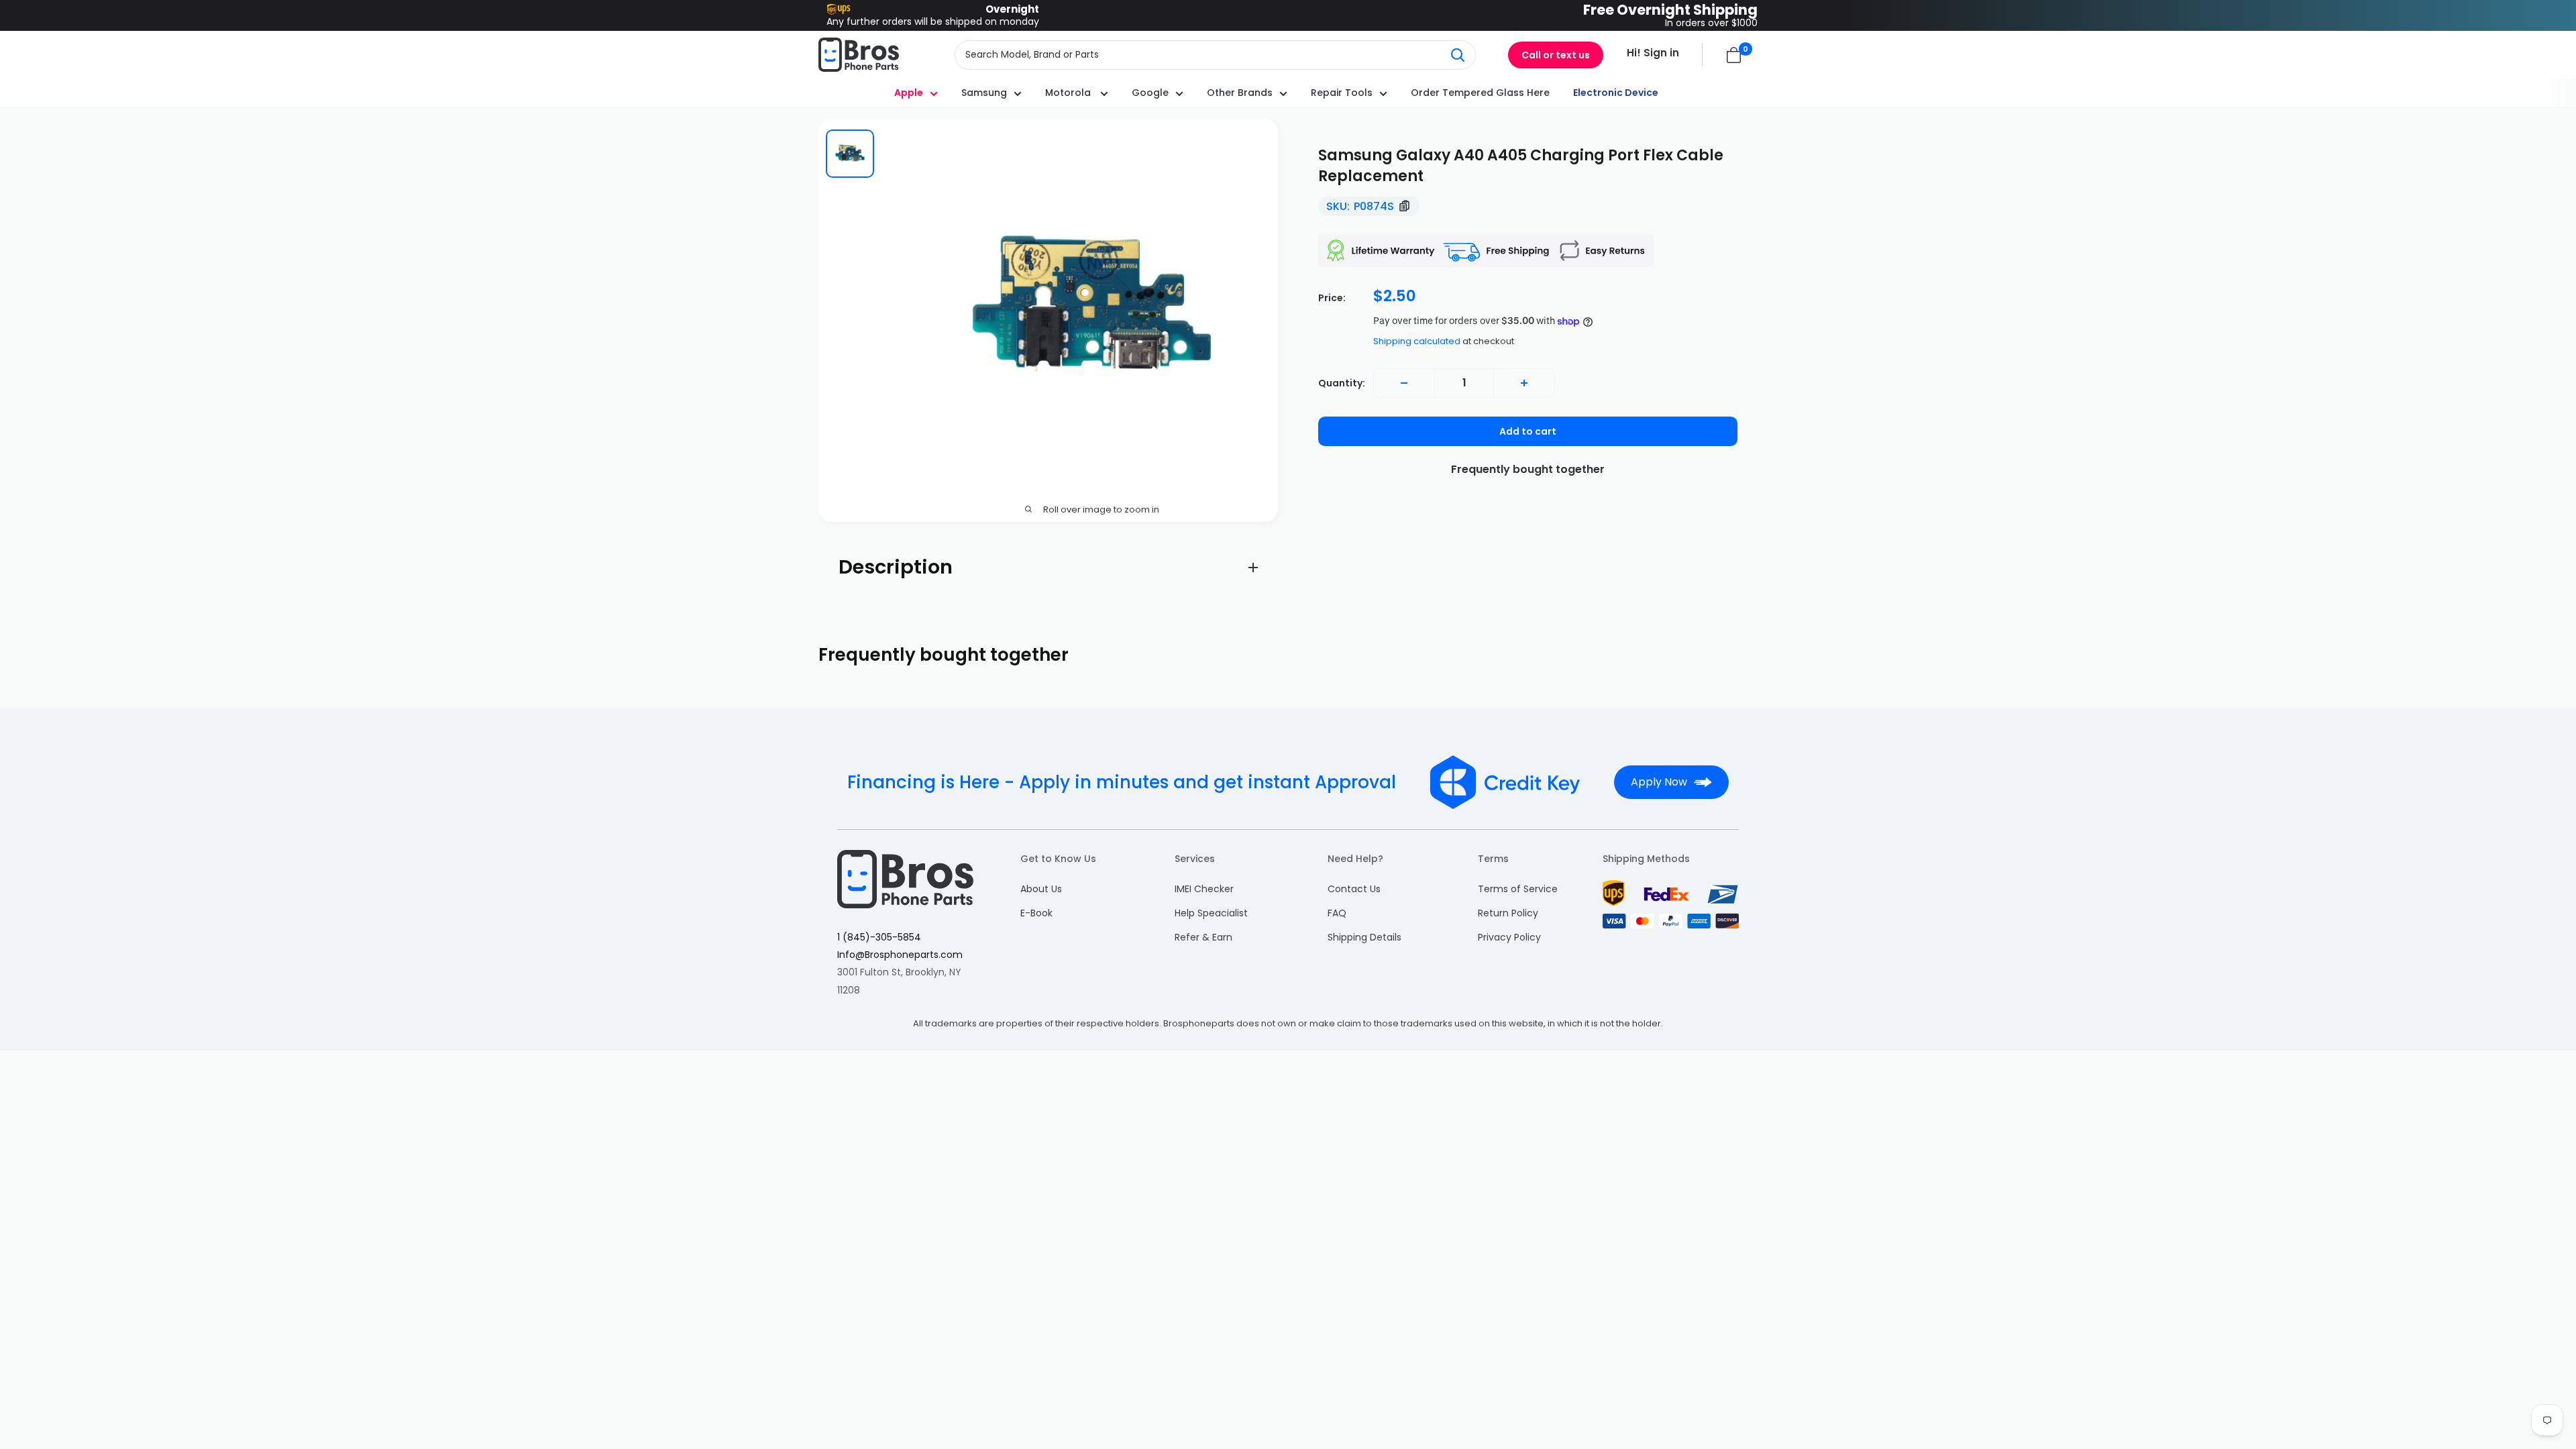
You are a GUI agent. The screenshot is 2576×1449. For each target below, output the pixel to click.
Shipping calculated (1417, 341)
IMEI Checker (1204, 889)
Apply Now (1659, 782)
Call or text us (1556, 55)
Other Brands (1240, 93)
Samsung (984, 93)
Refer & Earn (1203, 937)
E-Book (1036, 913)
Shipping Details (1364, 937)
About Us (1041, 889)
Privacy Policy (1509, 937)
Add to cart (1528, 431)
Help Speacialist (1211, 913)
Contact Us (1354, 889)
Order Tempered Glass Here (1480, 93)
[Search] (1458, 55)
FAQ (1337, 913)
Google (1150, 93)
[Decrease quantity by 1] (1404, 383)
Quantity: (1342, 383)
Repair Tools (1342, 93)
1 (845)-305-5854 (879, 937)
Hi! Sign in (1653, 53)
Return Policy (1508, 913)
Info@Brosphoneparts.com (900, 955)
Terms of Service (1518, 889)
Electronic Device (1616, 93)
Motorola (1069, 93)
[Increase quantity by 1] (1524, 383)
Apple (909, 93)
